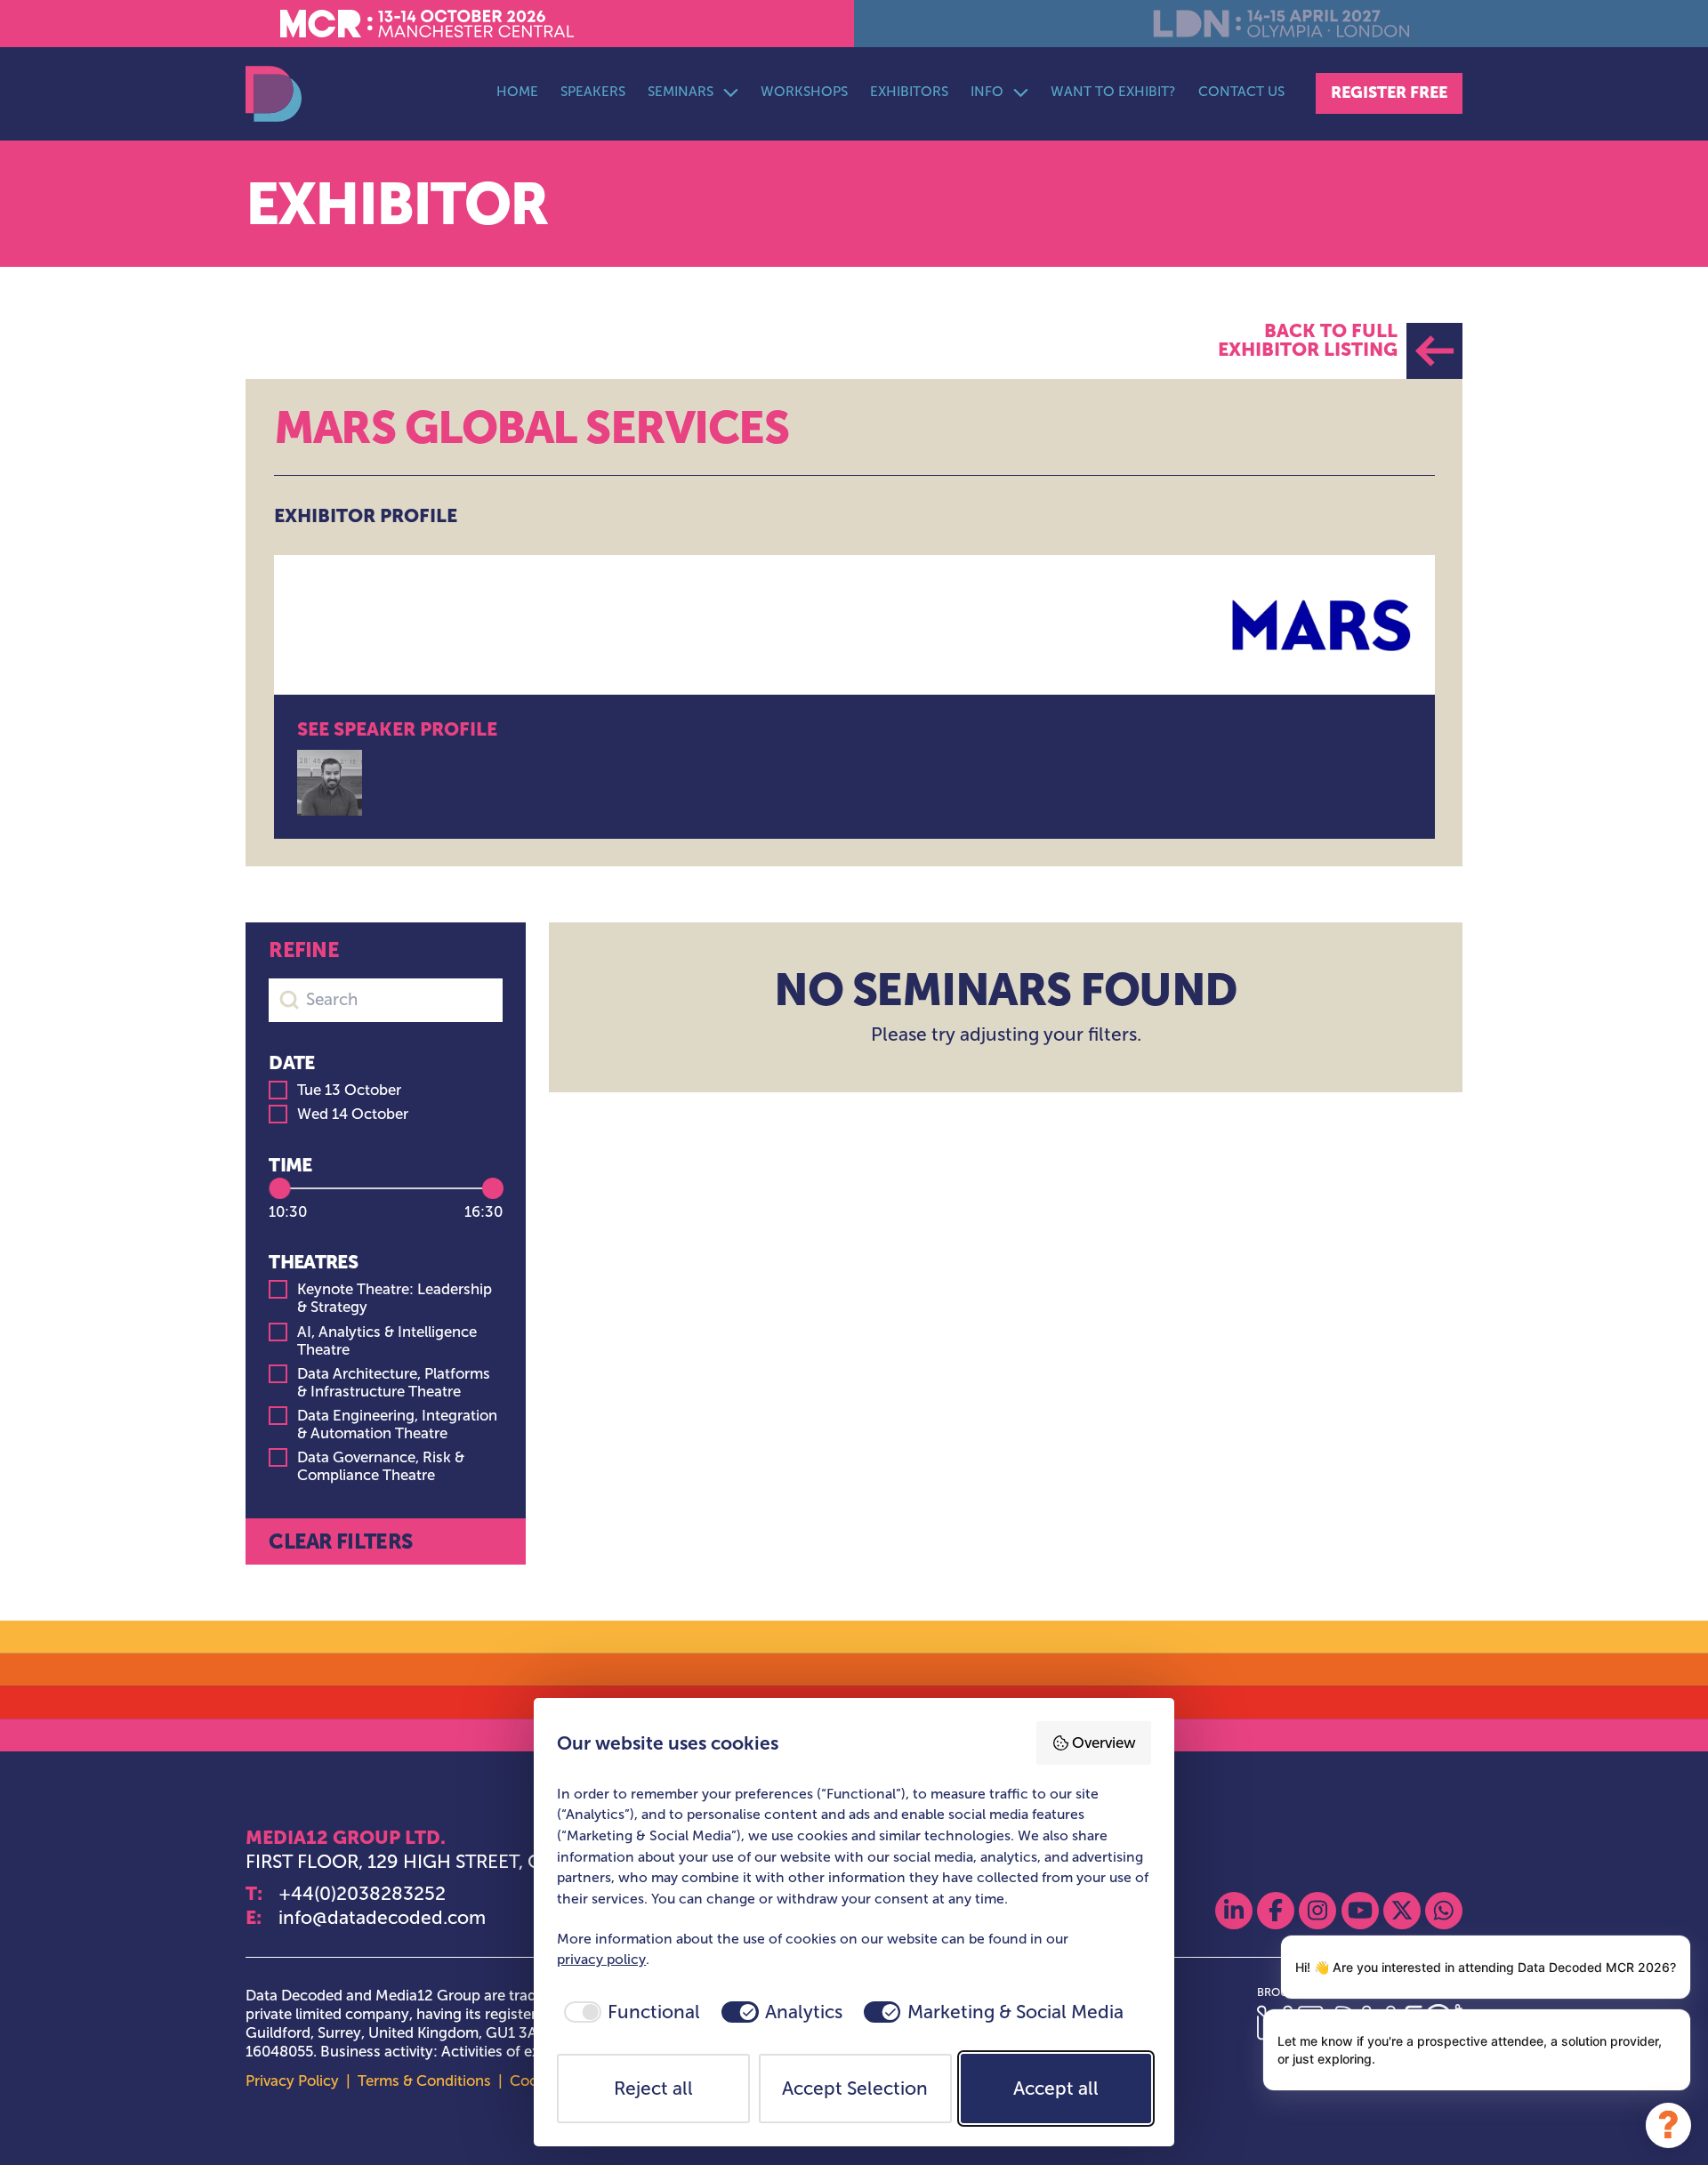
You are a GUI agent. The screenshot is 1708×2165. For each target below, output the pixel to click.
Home (517, 91)
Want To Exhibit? (1113, 91)
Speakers (593, 91)
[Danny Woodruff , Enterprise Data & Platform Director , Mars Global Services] (330, 783)
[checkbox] (628, 2012)
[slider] (279, 1188)
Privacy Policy (292, 2081)
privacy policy (601, 1959)
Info (987, 91)
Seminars (681, 91)
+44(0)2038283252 (362, 1893)
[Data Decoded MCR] (274, 94)
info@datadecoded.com (382, 1917)
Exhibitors (909, 91)
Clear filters (340, 1541)
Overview (1104, 1743)
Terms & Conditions (424, 2081)
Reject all (653, 2088)
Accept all (1056, 2088)
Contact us (1241, 91)
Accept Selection (855, 2088)
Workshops (804, 91)
